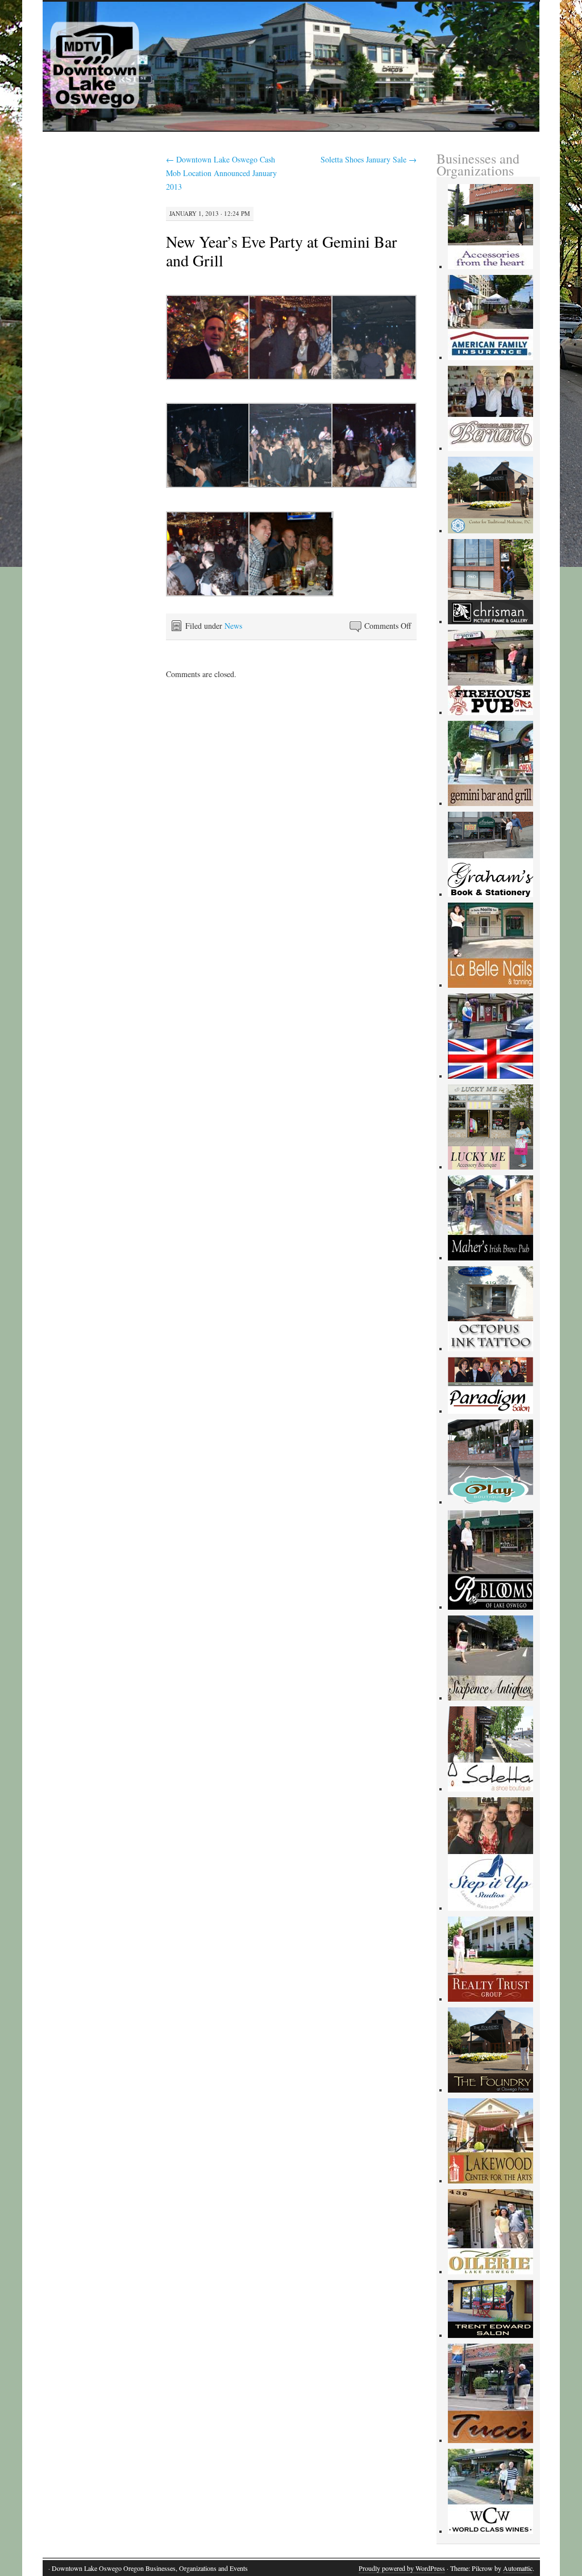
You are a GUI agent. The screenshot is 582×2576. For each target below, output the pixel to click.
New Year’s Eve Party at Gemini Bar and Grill (281, 251)
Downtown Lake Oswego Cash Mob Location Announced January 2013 (221, 173)
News (233, 626)
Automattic (518, 2568)
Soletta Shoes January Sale (369, 159)
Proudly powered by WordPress (402, 2568)
